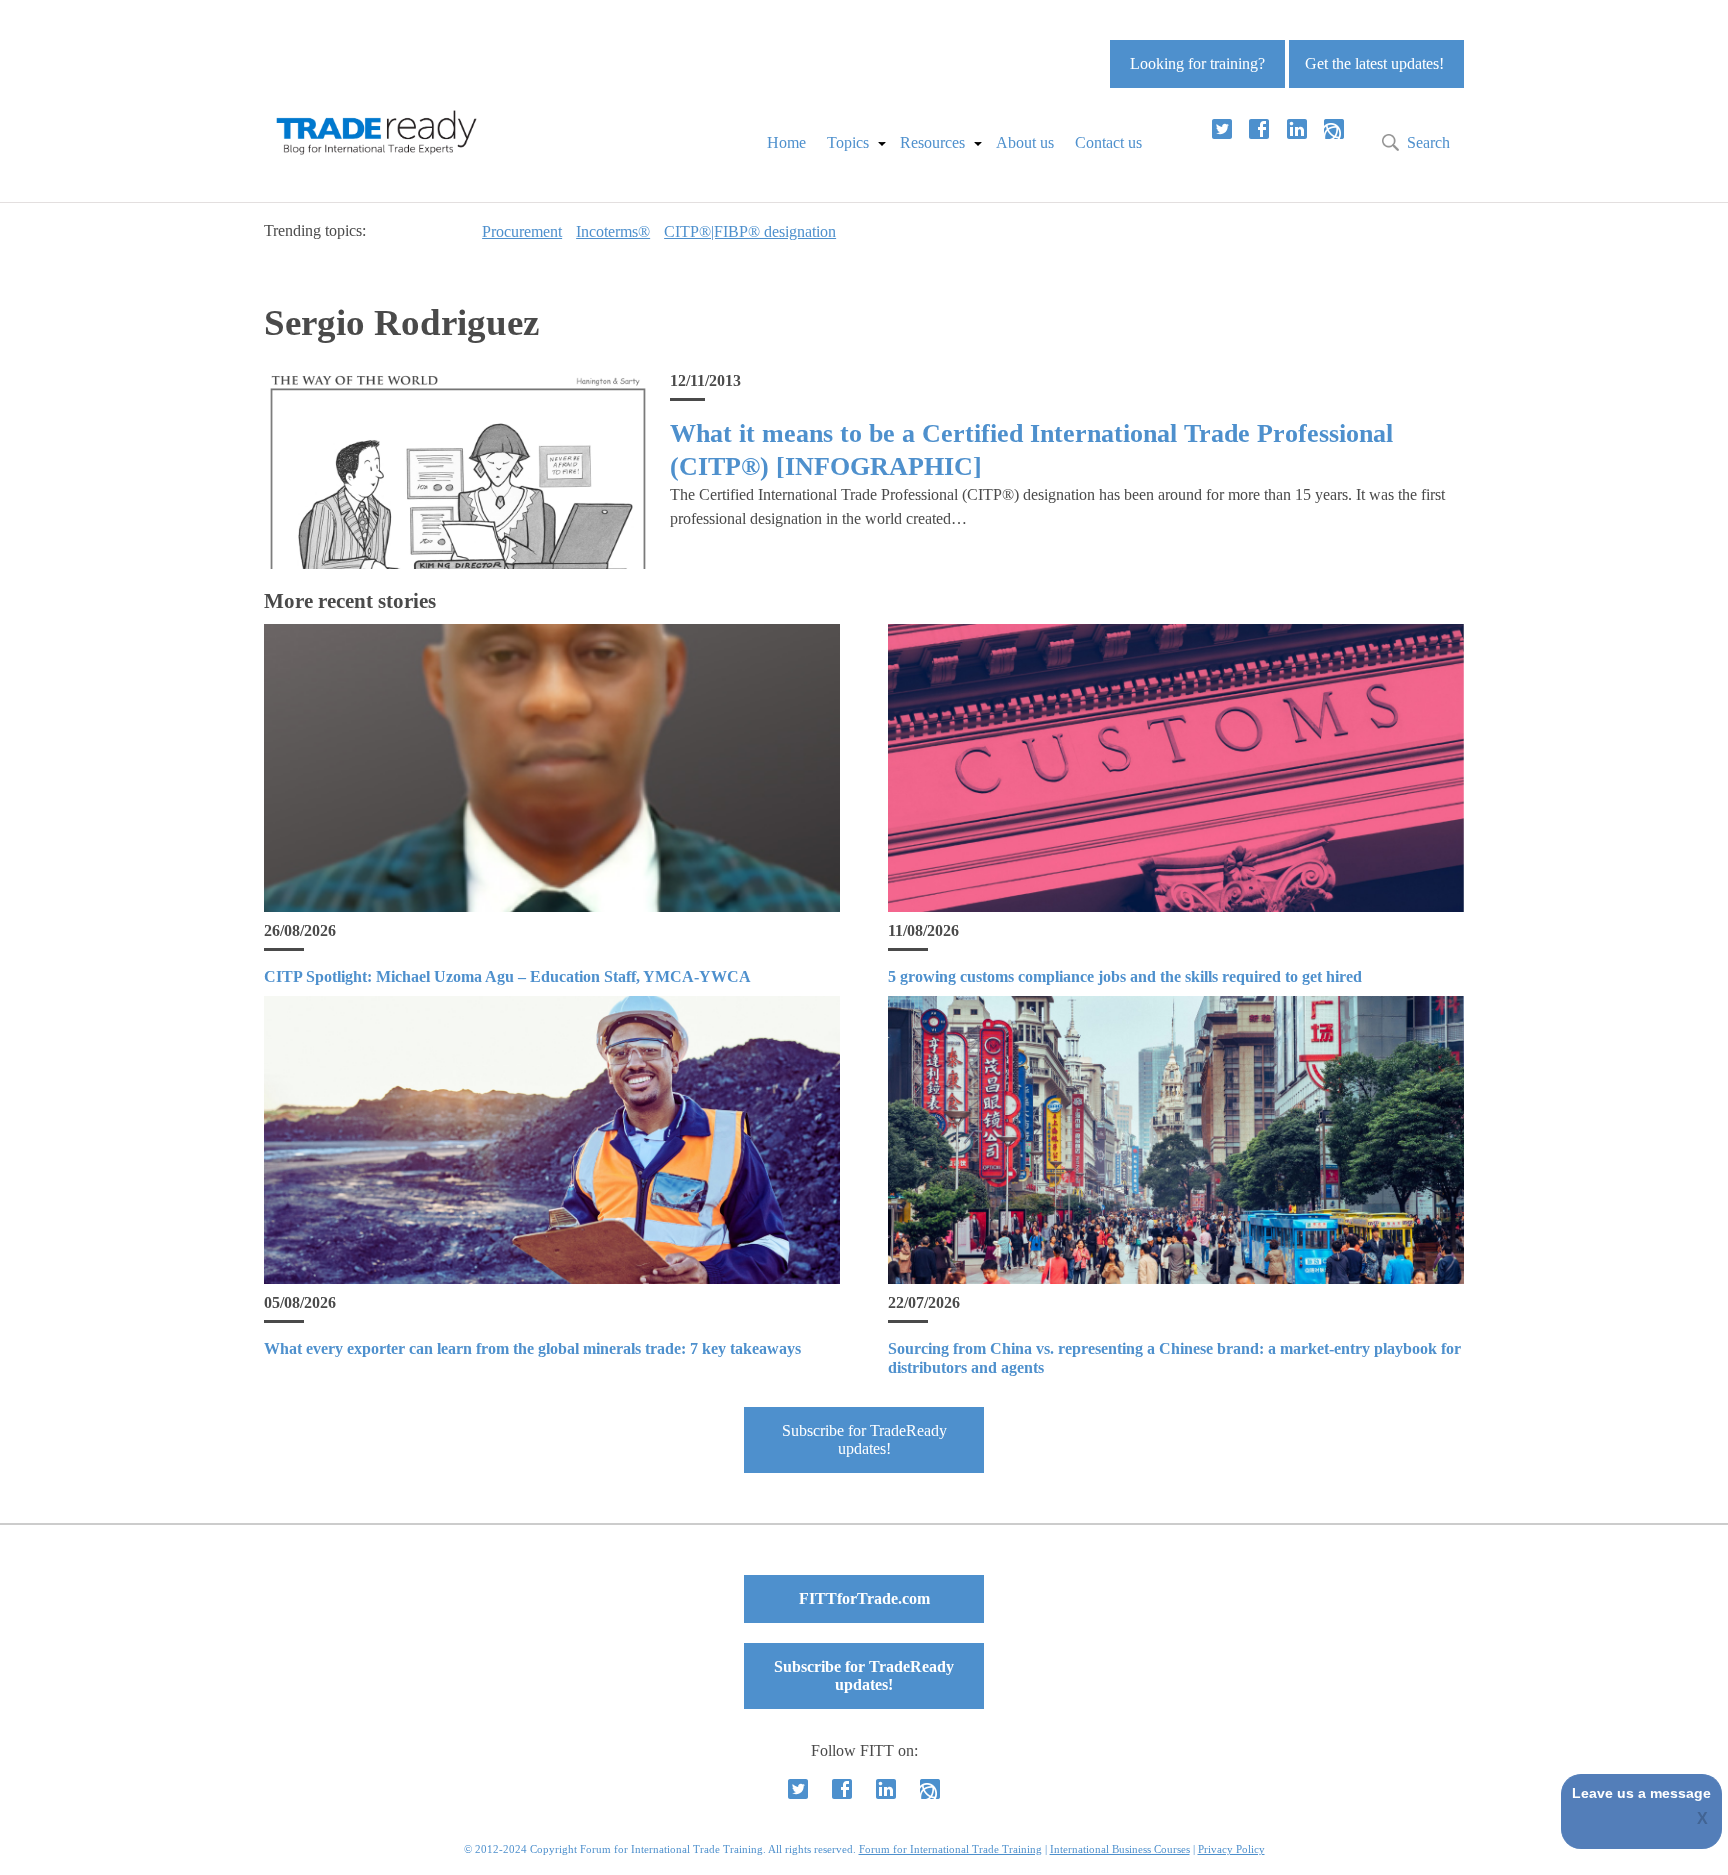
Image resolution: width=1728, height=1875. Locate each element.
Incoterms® (613, 231)
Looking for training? (1197, 63)
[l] (1297, 129)
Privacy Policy (1231, 1849)
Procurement (522, 231)
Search (1428, 142)
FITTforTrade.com (864, 1598)
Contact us (1108, 142)
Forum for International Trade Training (950, 1849)
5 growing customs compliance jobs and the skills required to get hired (1125, 976)
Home (786, 142)
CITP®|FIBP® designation (750, 231)
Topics (848, 142)
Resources (932, 142)
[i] (1334, 129)
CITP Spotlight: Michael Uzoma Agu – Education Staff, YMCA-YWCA (507, 976)
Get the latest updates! (1374, 63)
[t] (1222, 129)
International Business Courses (1120, 1849)
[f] (1259, 129)
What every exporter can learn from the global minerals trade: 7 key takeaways (532, 1348)
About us (1025, 142)
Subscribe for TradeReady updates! (864, 1439)
